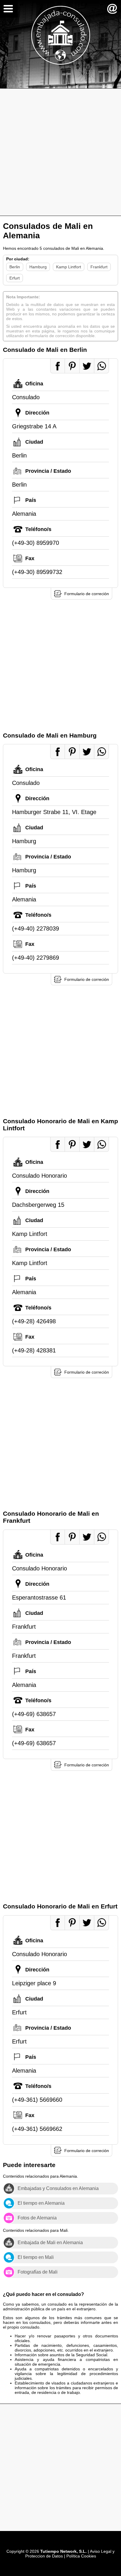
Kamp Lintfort (69, 267)
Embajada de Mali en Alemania (50, 2243)
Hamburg (38, 267)
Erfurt (15, 278)
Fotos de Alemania (37, 2218)
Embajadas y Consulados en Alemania (58, 2188)
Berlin (15, 267)
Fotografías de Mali (38, 2272)
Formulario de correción (87, 594)
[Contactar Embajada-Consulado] (112, 9)
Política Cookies (81, 2556)
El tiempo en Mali (36, 2257)
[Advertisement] (60, 152)
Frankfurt (99, 267)
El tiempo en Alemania (41, 2203)
